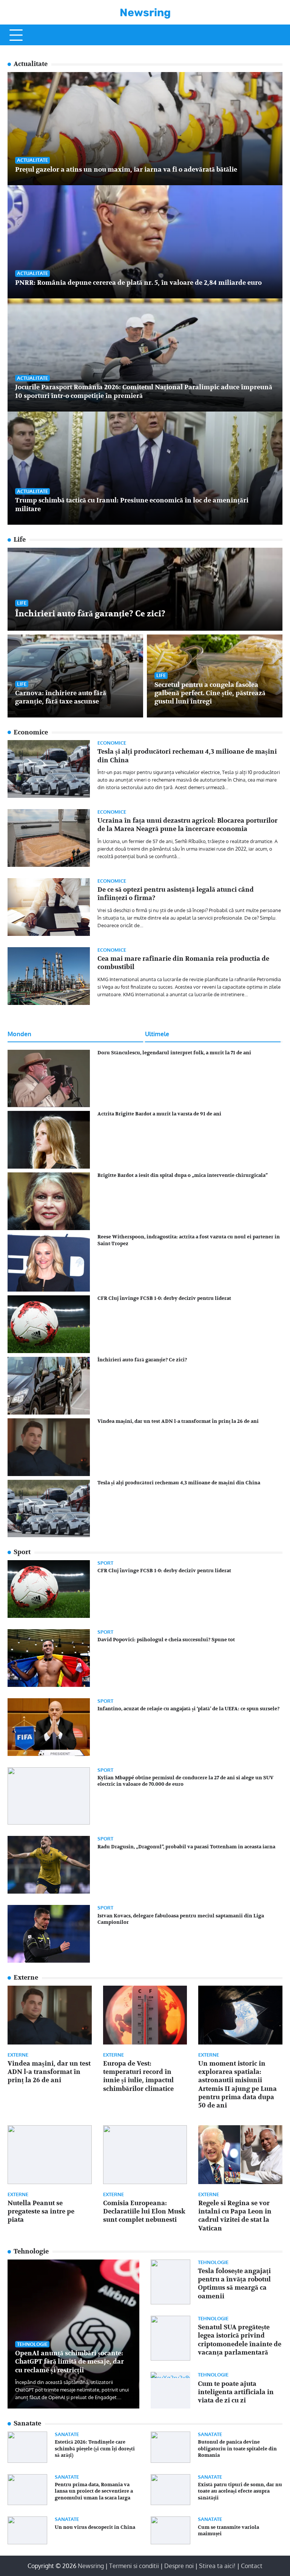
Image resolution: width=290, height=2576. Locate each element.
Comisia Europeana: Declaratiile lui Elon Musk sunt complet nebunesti (144, 2212)
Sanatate (67, 2434)
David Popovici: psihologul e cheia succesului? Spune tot (166, 1640)
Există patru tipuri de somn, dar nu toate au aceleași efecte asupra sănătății (240, 2491)
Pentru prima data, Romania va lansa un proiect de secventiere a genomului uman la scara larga (94, 2491)
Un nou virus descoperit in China (95, 2527)
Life (22, 603)
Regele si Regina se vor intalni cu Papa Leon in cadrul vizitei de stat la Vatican (235, 2216)
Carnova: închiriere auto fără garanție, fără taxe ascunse (61, 697)
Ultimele (157, 1034)
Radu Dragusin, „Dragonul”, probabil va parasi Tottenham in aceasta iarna (186, 1847)
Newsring (145, 12)
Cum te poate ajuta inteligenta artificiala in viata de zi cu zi (236, 2392)
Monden (19, 1034)
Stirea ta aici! (217, 2566)
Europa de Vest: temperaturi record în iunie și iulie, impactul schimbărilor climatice (138, 2076)
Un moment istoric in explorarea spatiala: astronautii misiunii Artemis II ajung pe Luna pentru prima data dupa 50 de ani (238, 2085)
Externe (18, 2055)
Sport (105, 1563)
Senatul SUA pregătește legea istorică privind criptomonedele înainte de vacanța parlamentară (240, 2340)
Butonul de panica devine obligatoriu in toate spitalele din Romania (237, 2449)
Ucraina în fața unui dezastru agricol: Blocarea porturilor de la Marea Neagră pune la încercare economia (187, 825)
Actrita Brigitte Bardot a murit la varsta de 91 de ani (159, 1114)
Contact (252, 2566)
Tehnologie (32, 2344)
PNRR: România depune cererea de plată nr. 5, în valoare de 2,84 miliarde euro (138, 283)
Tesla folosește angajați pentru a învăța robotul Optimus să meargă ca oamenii (234, 2284)
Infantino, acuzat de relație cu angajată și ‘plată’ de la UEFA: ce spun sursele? (188, 1709)
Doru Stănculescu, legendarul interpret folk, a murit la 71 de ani (174, 1053)
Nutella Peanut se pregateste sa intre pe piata (41, 2212)
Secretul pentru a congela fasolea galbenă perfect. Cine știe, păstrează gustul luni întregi (210, 693)
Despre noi (179, 2566)
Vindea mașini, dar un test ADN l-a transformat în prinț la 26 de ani (178, 1421)
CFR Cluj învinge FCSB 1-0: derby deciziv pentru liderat (164, 1298)
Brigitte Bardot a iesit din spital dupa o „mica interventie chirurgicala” (183, 1175)
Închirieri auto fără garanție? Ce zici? (90, 614)
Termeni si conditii (134, 2566)
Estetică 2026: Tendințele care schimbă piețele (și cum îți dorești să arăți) (95, 2449)
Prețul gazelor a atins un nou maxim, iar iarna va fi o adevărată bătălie (126, 170)
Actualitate (32, 160)
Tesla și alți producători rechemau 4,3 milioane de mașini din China (179, 1483)
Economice (112, 743)
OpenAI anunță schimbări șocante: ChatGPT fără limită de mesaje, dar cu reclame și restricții (69, 2362)
